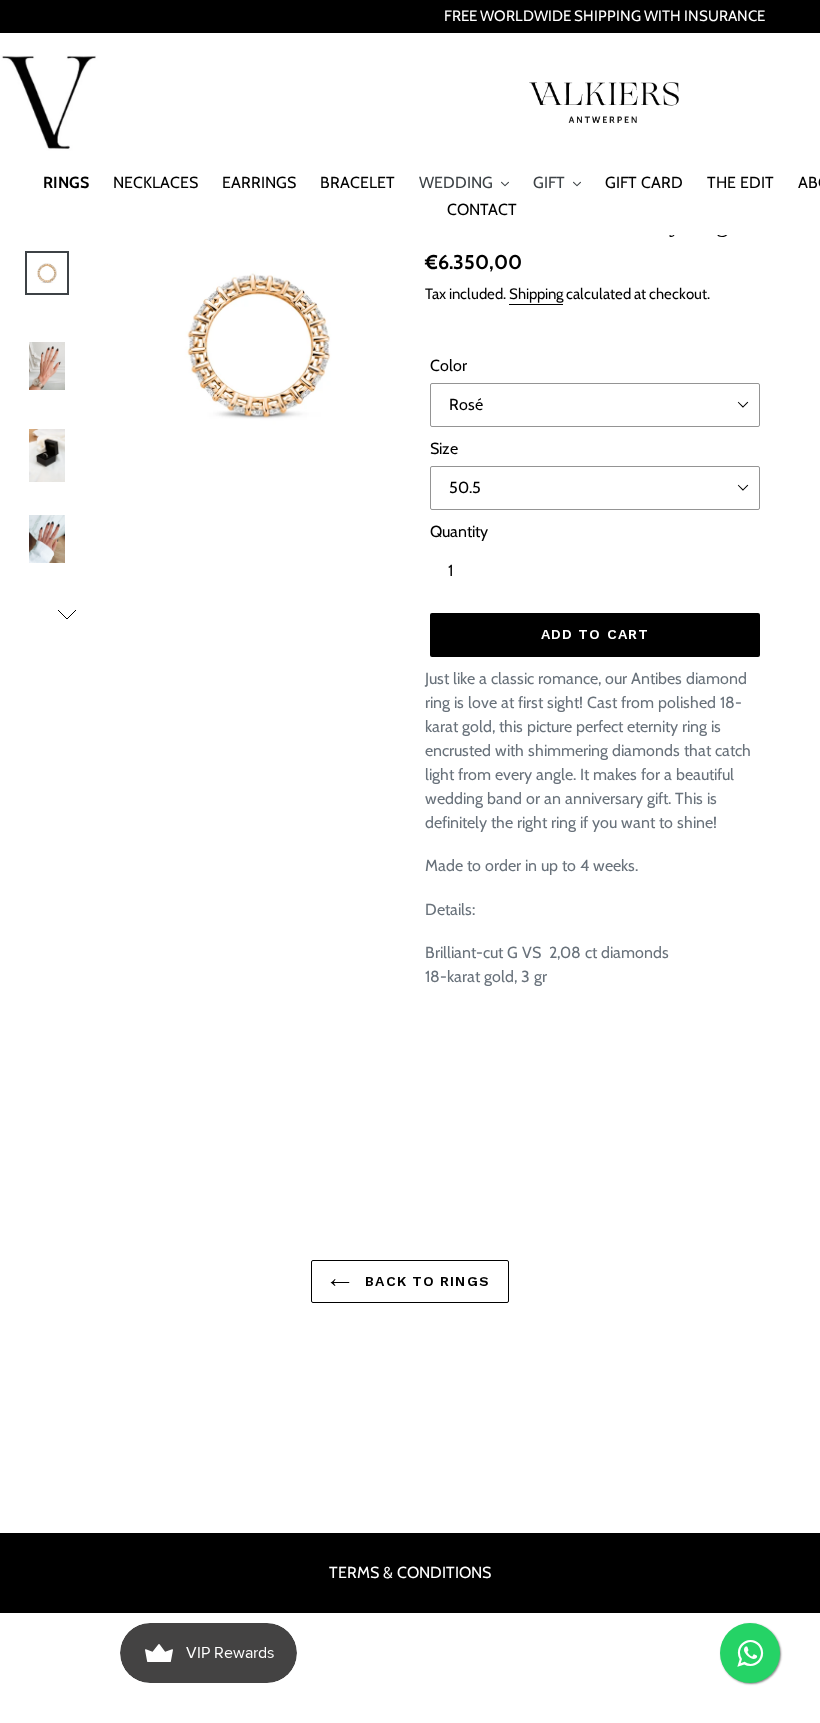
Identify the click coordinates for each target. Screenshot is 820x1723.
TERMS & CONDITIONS (410, 1572)
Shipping (536, 294)
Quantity (459, 531)
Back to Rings (425, 1281)
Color (448, 365)
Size (444, 448)
